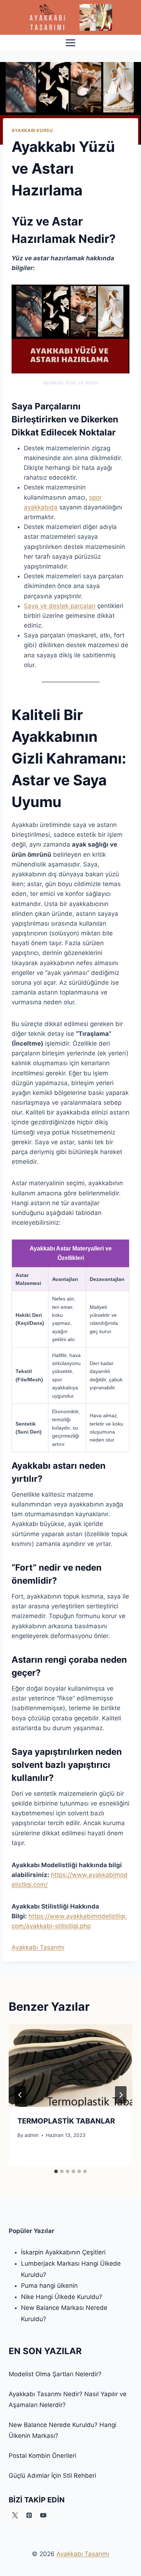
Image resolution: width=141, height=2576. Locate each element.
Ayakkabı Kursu (32, 130)
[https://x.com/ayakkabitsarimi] (15, 2515)
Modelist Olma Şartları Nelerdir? (55, 2374)
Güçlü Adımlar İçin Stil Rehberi (52, 2476)
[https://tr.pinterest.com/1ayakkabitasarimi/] (29, 2515)
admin (32, 2135)
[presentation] (70, 2066)
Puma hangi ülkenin (49, 2286)
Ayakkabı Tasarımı (38, 1947)
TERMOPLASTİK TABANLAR (66, 2121)
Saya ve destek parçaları (60, 606)
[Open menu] (71, 43)
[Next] (121, 2095)
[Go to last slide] (20, 2095)
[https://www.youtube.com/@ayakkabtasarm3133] (43, 2515)
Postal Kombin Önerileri (42, 2456)
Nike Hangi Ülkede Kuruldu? (62, 2297)
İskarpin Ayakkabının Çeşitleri (63, 2252)
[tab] (56, 2171)
